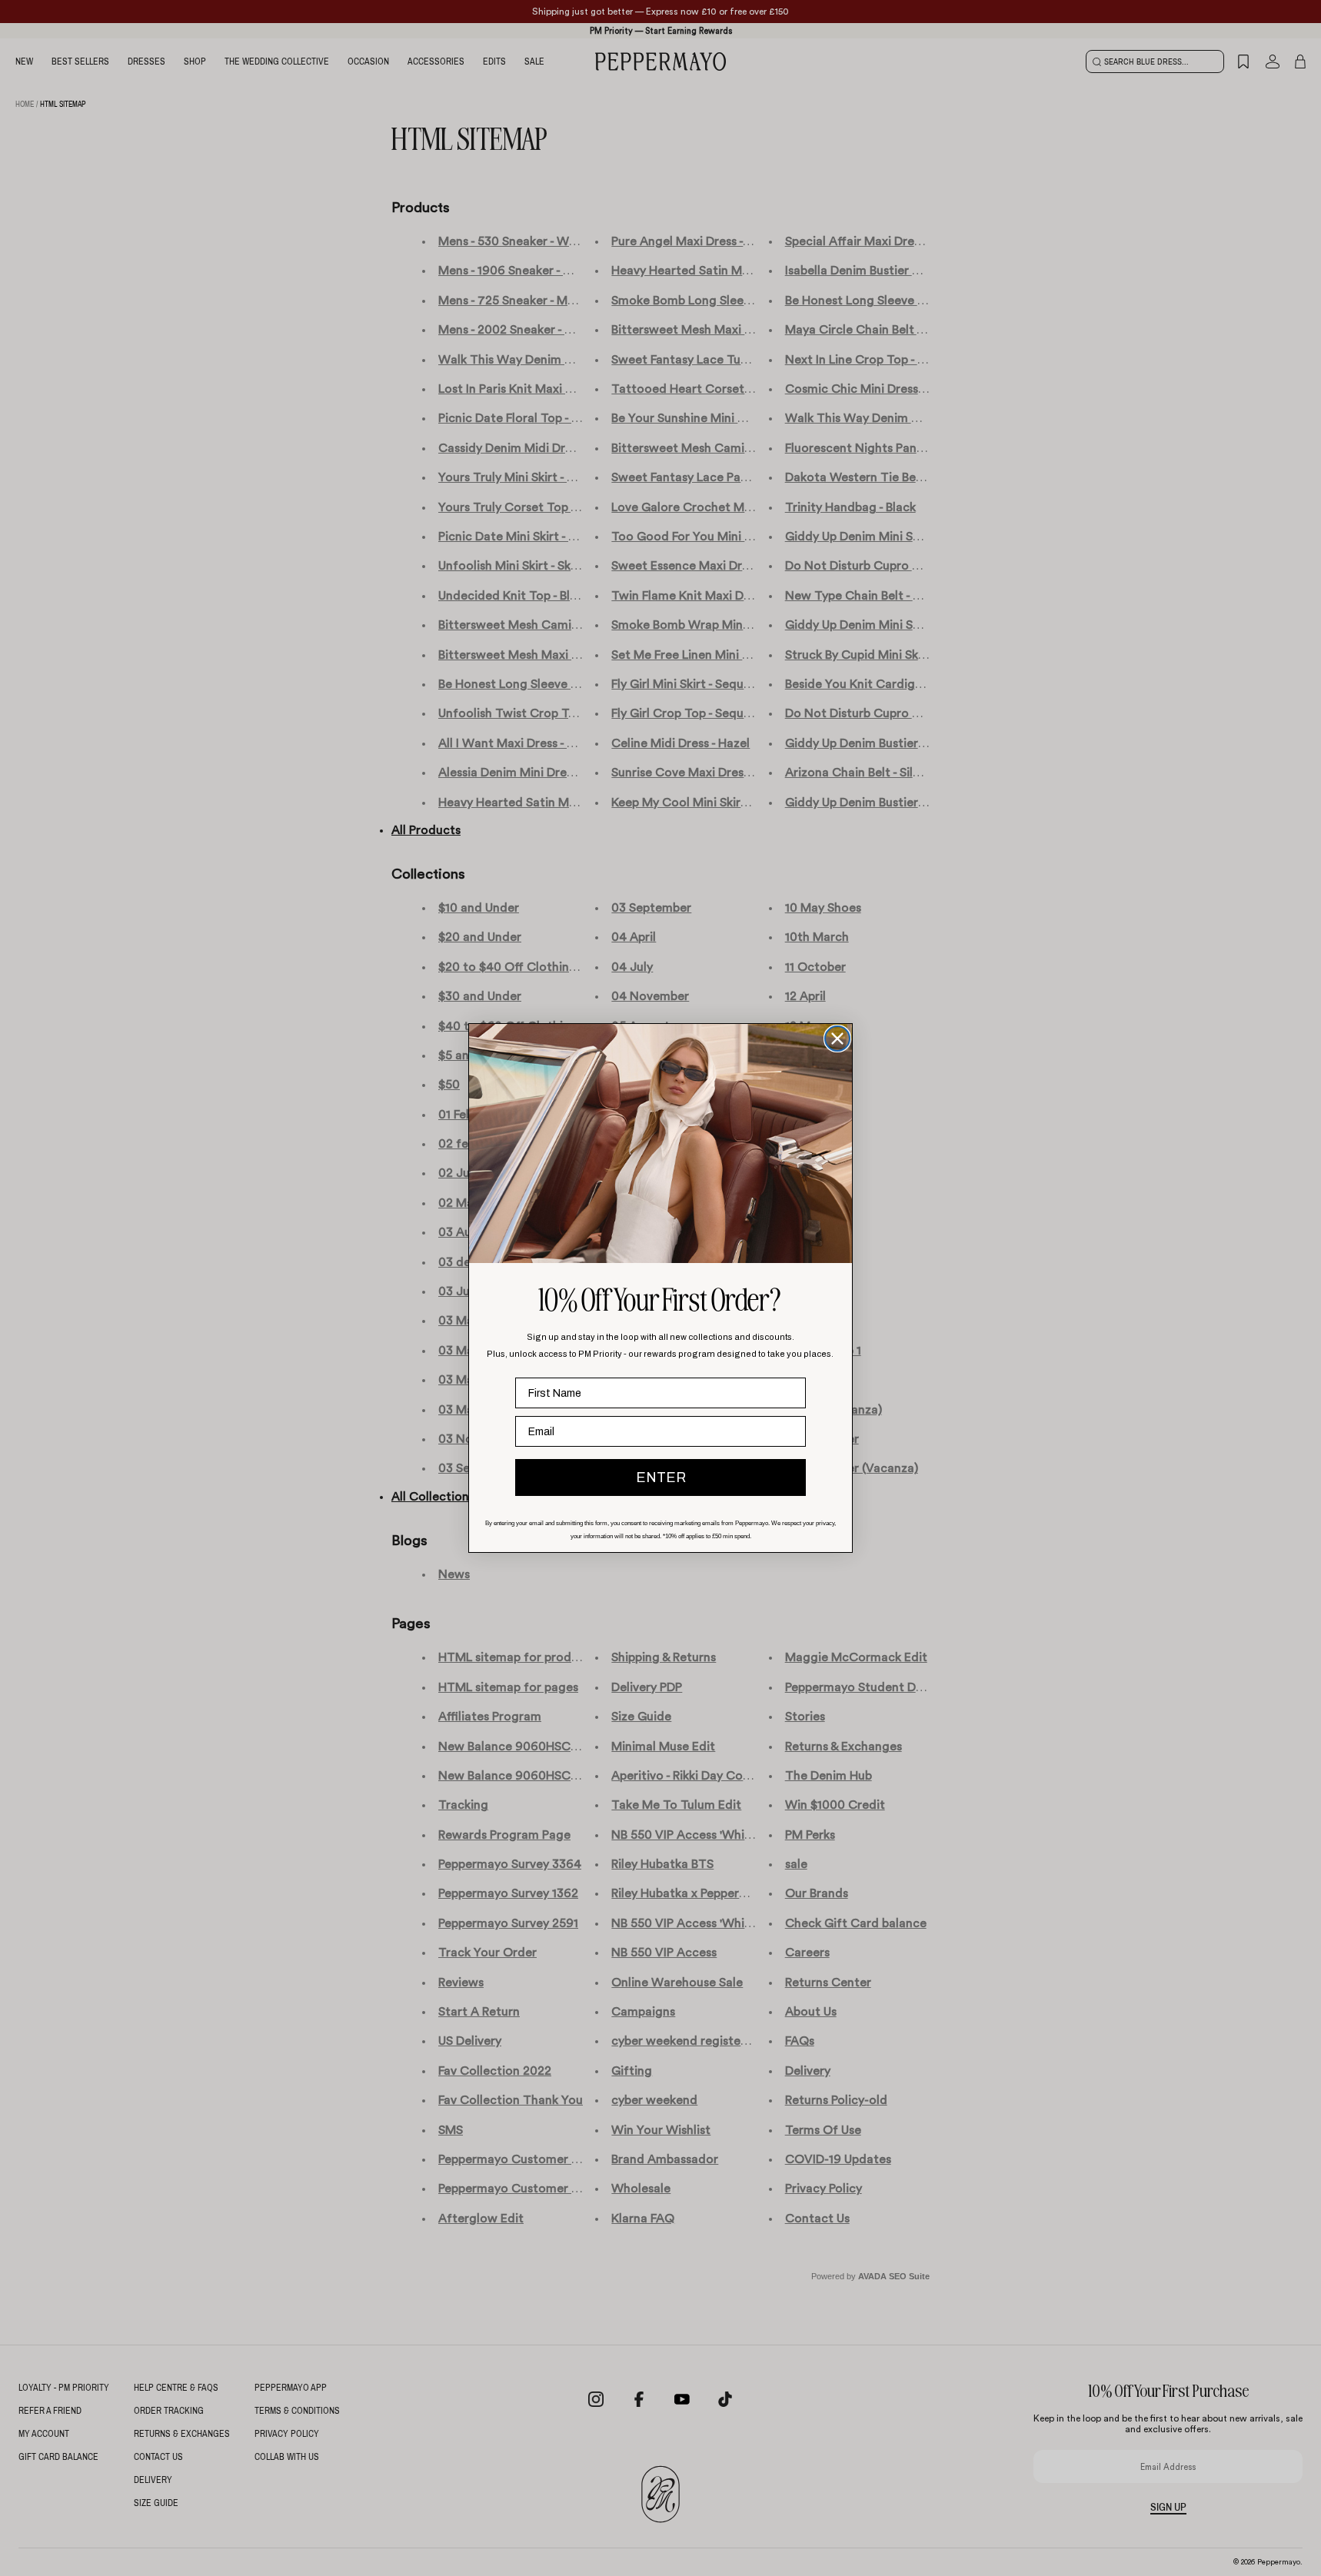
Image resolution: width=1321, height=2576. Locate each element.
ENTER (661, 1477)
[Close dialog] (837, 1039)
